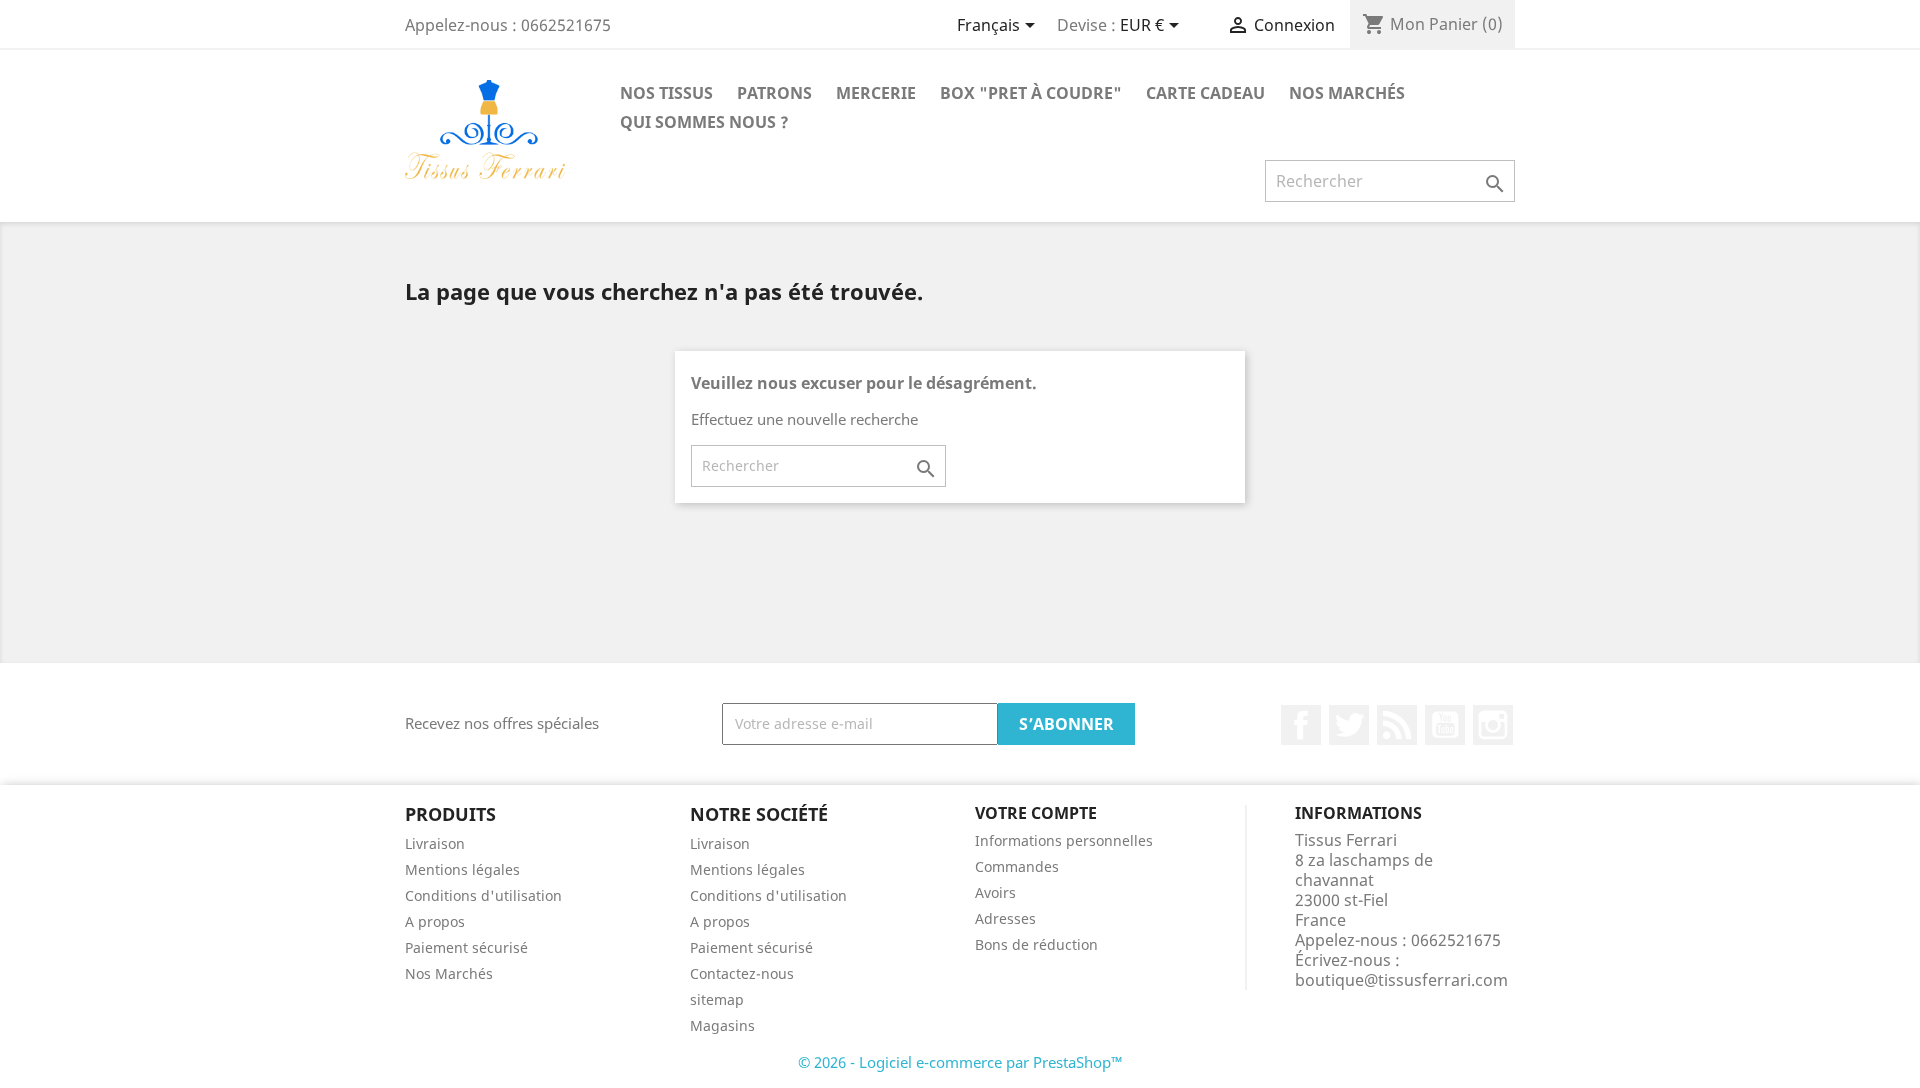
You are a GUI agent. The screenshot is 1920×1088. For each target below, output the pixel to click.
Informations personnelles (1064, 840)
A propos (435, 921)
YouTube (1445, 725)
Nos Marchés (1347, 93)
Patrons (774, 93)
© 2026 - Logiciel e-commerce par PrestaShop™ (960, 1062)
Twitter (1349, 725)
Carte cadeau (1205, 93)
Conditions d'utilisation (483, 895)
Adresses (1005, 918)
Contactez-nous (742, 973)
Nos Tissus (666, 93)
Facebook (1301, 725)
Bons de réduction (1036, 944)
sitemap (717, 999)
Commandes (1017, 866)
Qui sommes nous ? (704, 122)
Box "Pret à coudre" (1031, 93)
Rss (1397, 725)
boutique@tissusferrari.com (1401, 980)
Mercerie (876, 93)
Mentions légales (462, 869)
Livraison (435, 843)
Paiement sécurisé (466, 947)
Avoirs (995, 892)
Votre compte (1036, 813)
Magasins (722, 1025)
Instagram (1493, 725)
